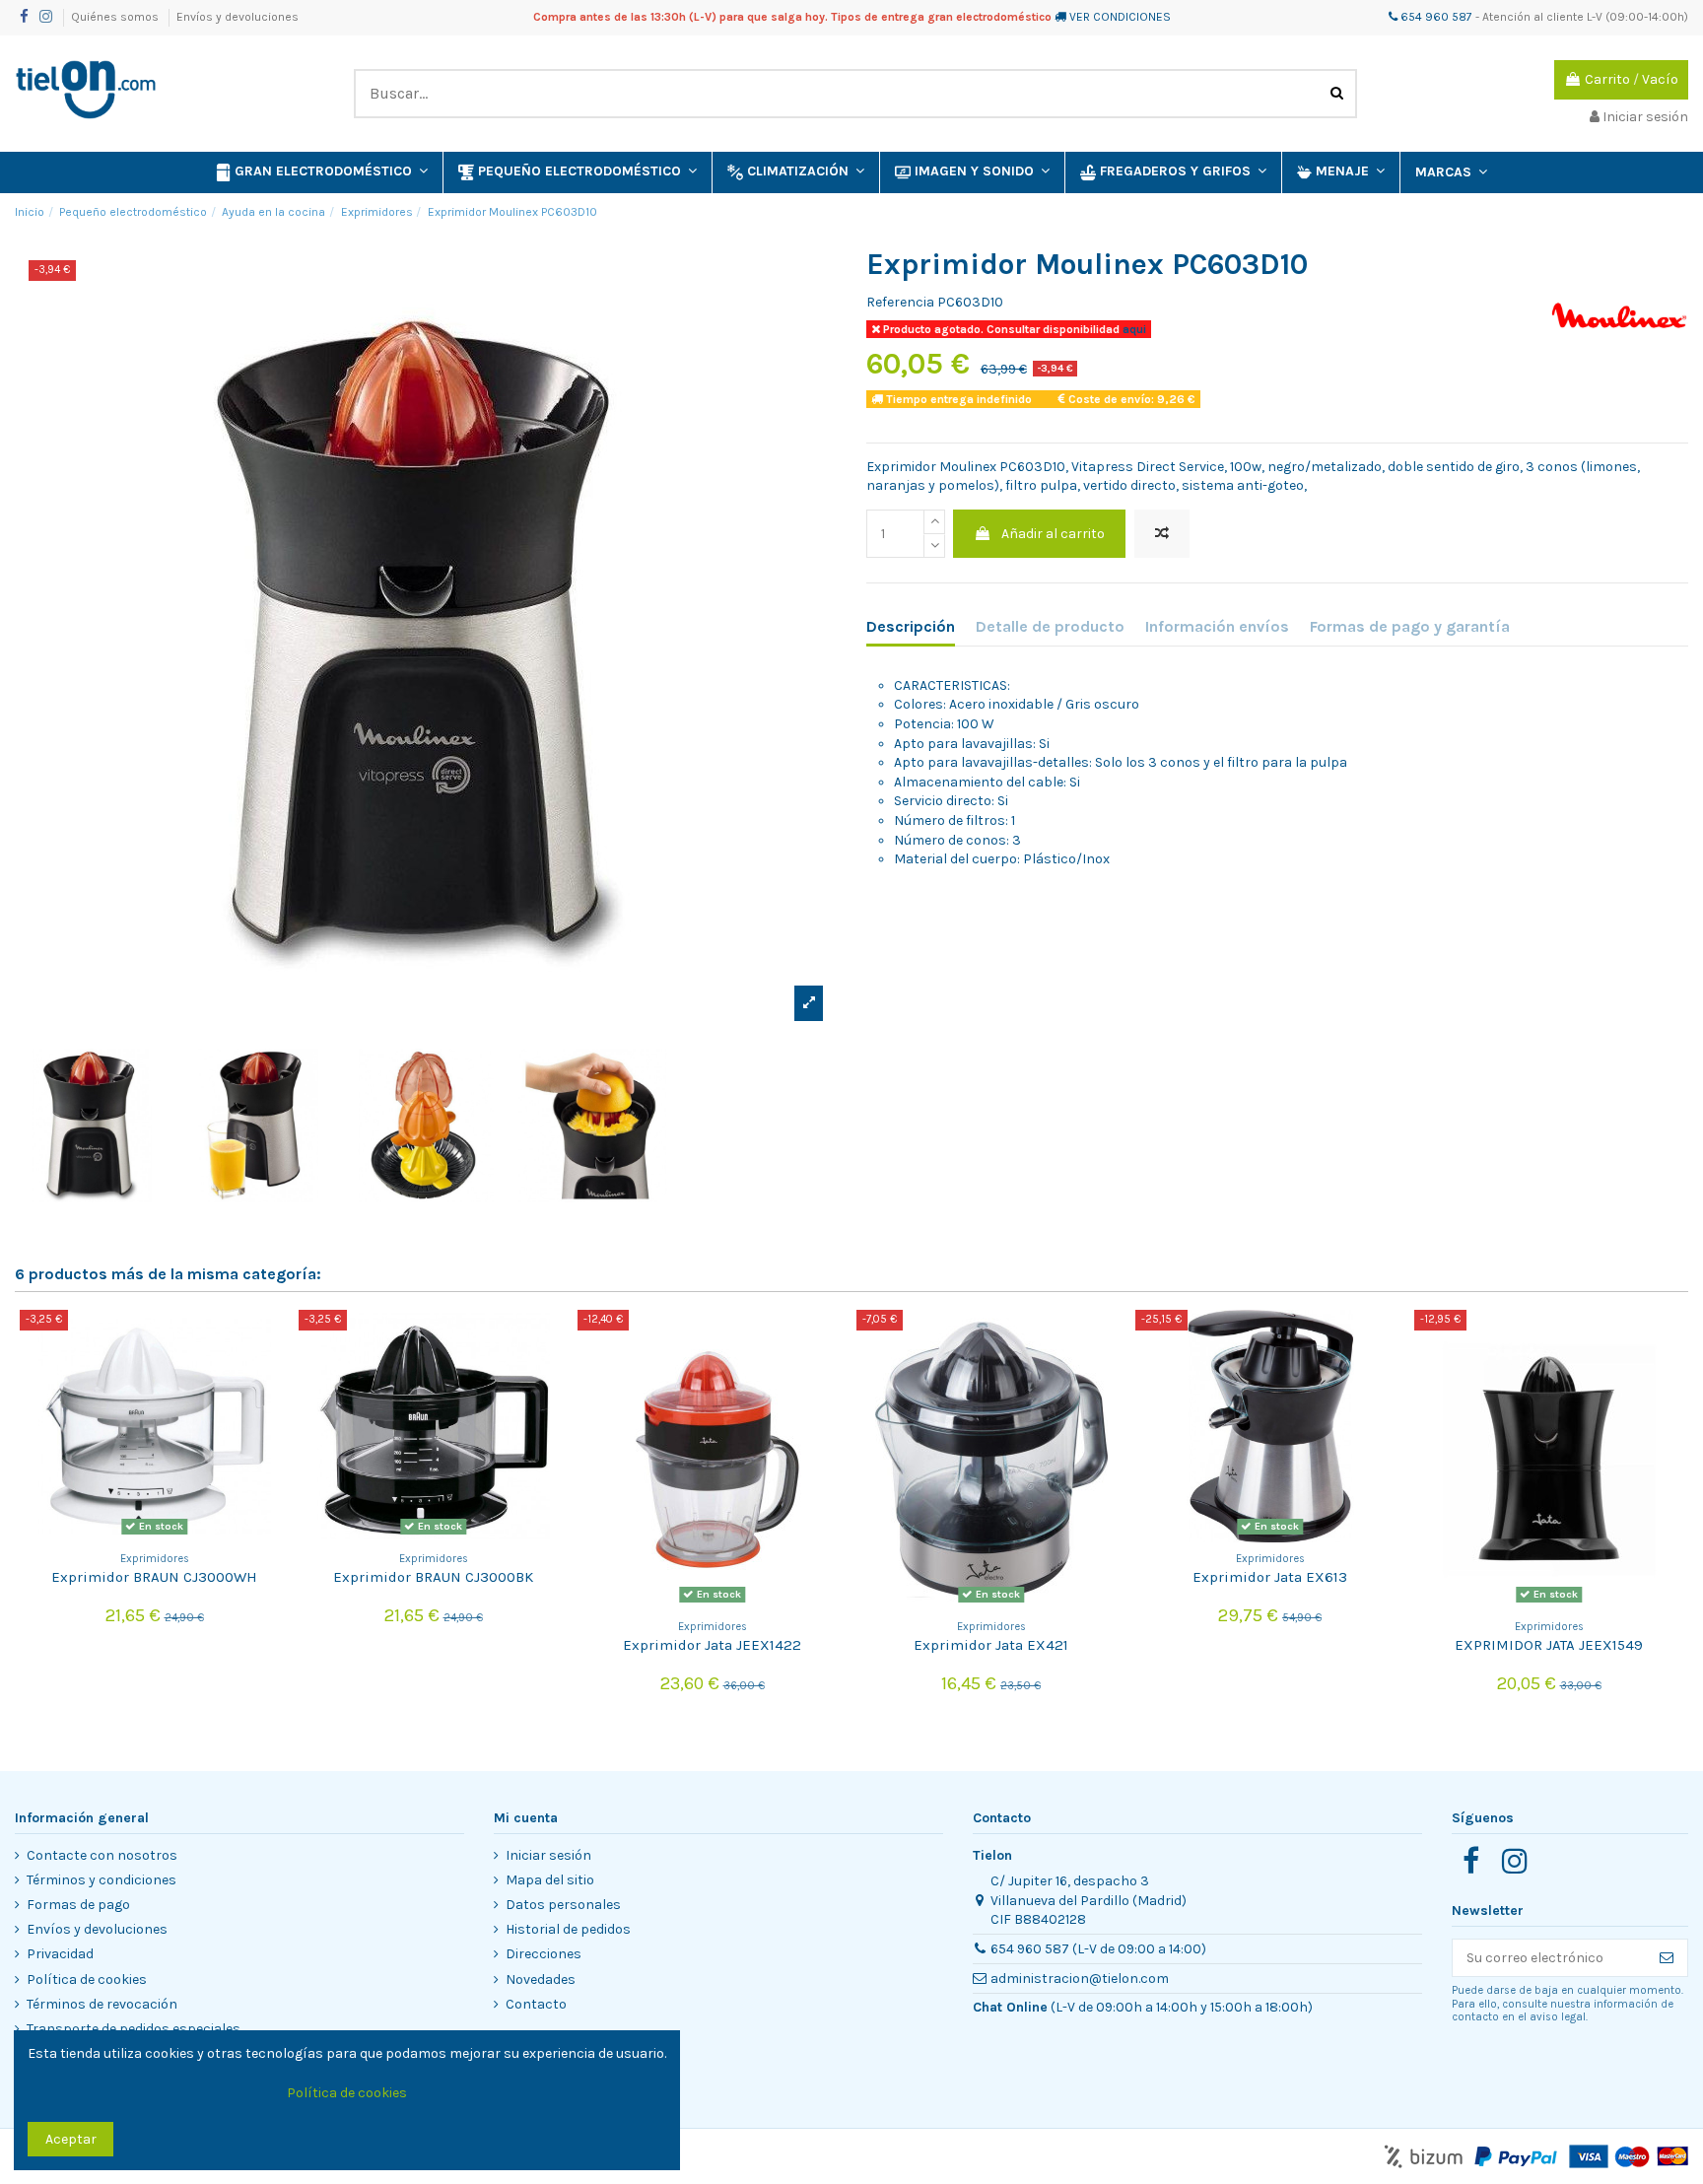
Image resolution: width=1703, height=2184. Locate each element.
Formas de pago (78, 1905)
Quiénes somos (116, 17)
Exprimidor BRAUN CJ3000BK (433, 1577)
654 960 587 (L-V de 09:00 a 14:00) (1098, 1949)
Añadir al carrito (1053, 534)
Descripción (911, 626)
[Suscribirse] (1667, 1958)
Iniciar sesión (548, 1855)
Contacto (536, 2004)
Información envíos (1217, 626)
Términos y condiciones (102, 1880)
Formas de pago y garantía (1410, 626)
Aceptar (71, 2139)
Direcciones (544, 1954)
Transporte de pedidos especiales (134, 2029)
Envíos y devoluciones (238, 17)
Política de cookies (87, 1979)
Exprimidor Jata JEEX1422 (712, 1645)
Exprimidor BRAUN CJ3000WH (154, 1577)
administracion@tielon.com (1080, 1979)
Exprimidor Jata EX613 (1270, 1577)
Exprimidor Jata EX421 (991, 1645)
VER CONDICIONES (1120, 17)
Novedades (541, 1979)
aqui (1133, 329)
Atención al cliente (1533, 17)
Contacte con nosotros (102, 1855)
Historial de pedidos (568, 1929)
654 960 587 (1435, 17)
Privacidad (60, 1954)
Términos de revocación (102, 2004)
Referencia (900, 302)
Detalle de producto (1050, 626)
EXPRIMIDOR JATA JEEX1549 (1549, 1645)
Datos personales (563, 1905)
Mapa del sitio (550, 1880)
